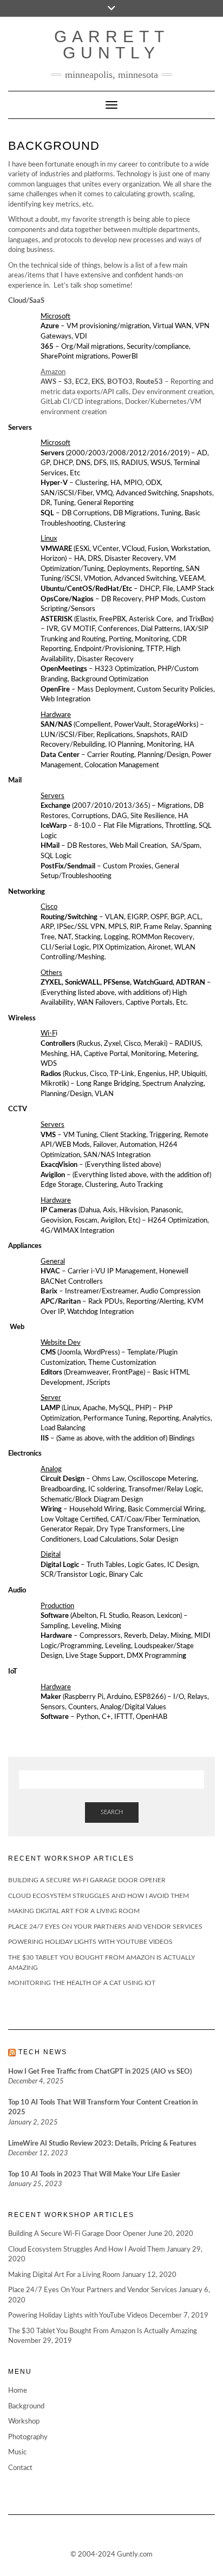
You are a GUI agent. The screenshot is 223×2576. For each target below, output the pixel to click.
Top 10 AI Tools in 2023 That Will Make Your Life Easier (94, 2175)
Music (17, 2452)
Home (18, 2391)
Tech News (43, 2052)
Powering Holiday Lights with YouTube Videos (90, 1942)
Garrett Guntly (112, 45)
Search (112, 1812)
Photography (28, 2437)
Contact (20, 2468)
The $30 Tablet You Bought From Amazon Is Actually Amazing (103, 2331)
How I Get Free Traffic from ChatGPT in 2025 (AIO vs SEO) (100, 2072)
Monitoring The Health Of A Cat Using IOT (82, 1983)
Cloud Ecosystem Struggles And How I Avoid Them (99, 1896)
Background (26, 2406)
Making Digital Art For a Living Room (74, 1911)
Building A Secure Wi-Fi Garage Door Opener (87, 1880)
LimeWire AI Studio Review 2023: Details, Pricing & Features (102, 2144)
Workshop (24, 2422)
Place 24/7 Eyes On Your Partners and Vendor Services (105, 1927)
